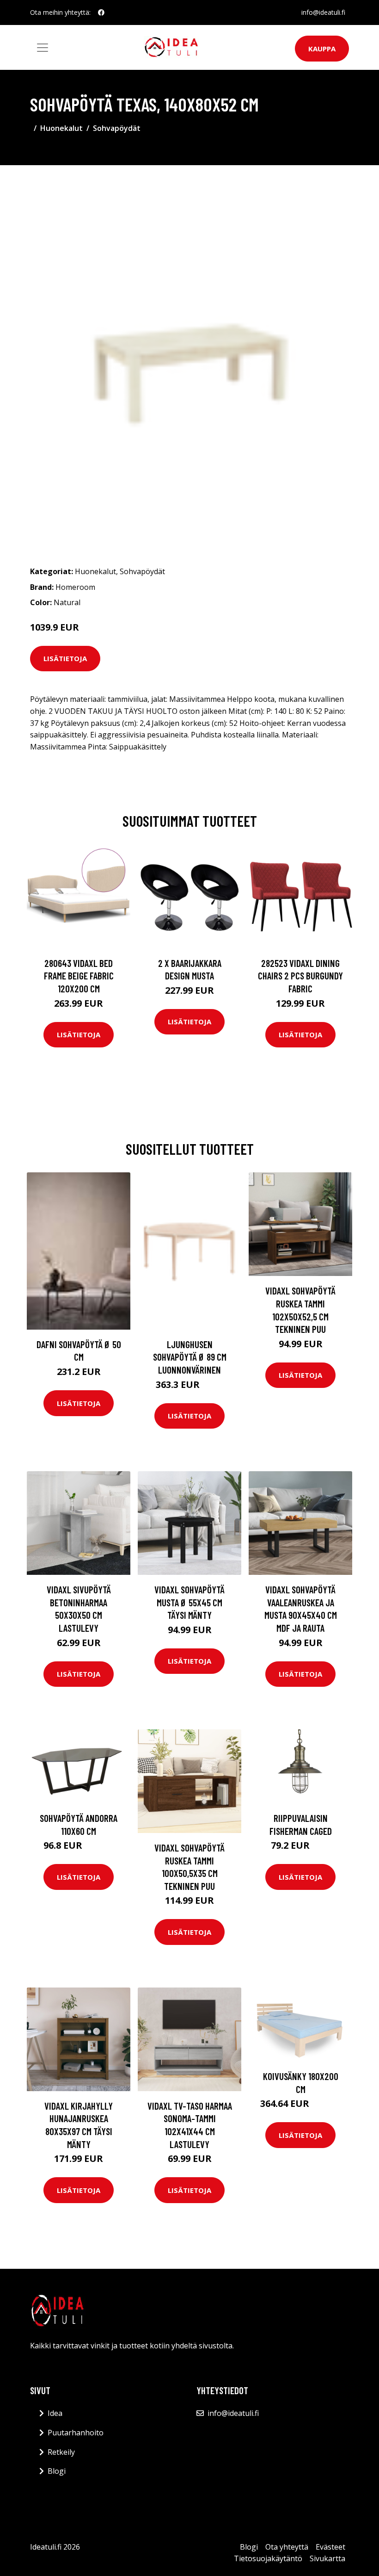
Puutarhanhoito (76, 2433)
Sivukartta (327, 2558)
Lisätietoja (65, 658)
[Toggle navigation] (43, 48)
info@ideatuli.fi (323, 12)
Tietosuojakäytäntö (268, 2558)
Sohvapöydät (117, 128)
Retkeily (61, 2452)
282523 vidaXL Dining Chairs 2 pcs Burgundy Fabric (300, 976)
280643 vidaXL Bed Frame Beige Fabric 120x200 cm (79, 976)
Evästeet (330, 2547)
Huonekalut (61, 128)
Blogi (57, 2471)
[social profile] (101, 12)
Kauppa (322, 49)
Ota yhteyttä (287, 2547)
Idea (55, 2413)
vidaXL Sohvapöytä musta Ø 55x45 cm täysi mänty (189, 1602)
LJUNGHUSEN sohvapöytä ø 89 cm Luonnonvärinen (190, 1357)
